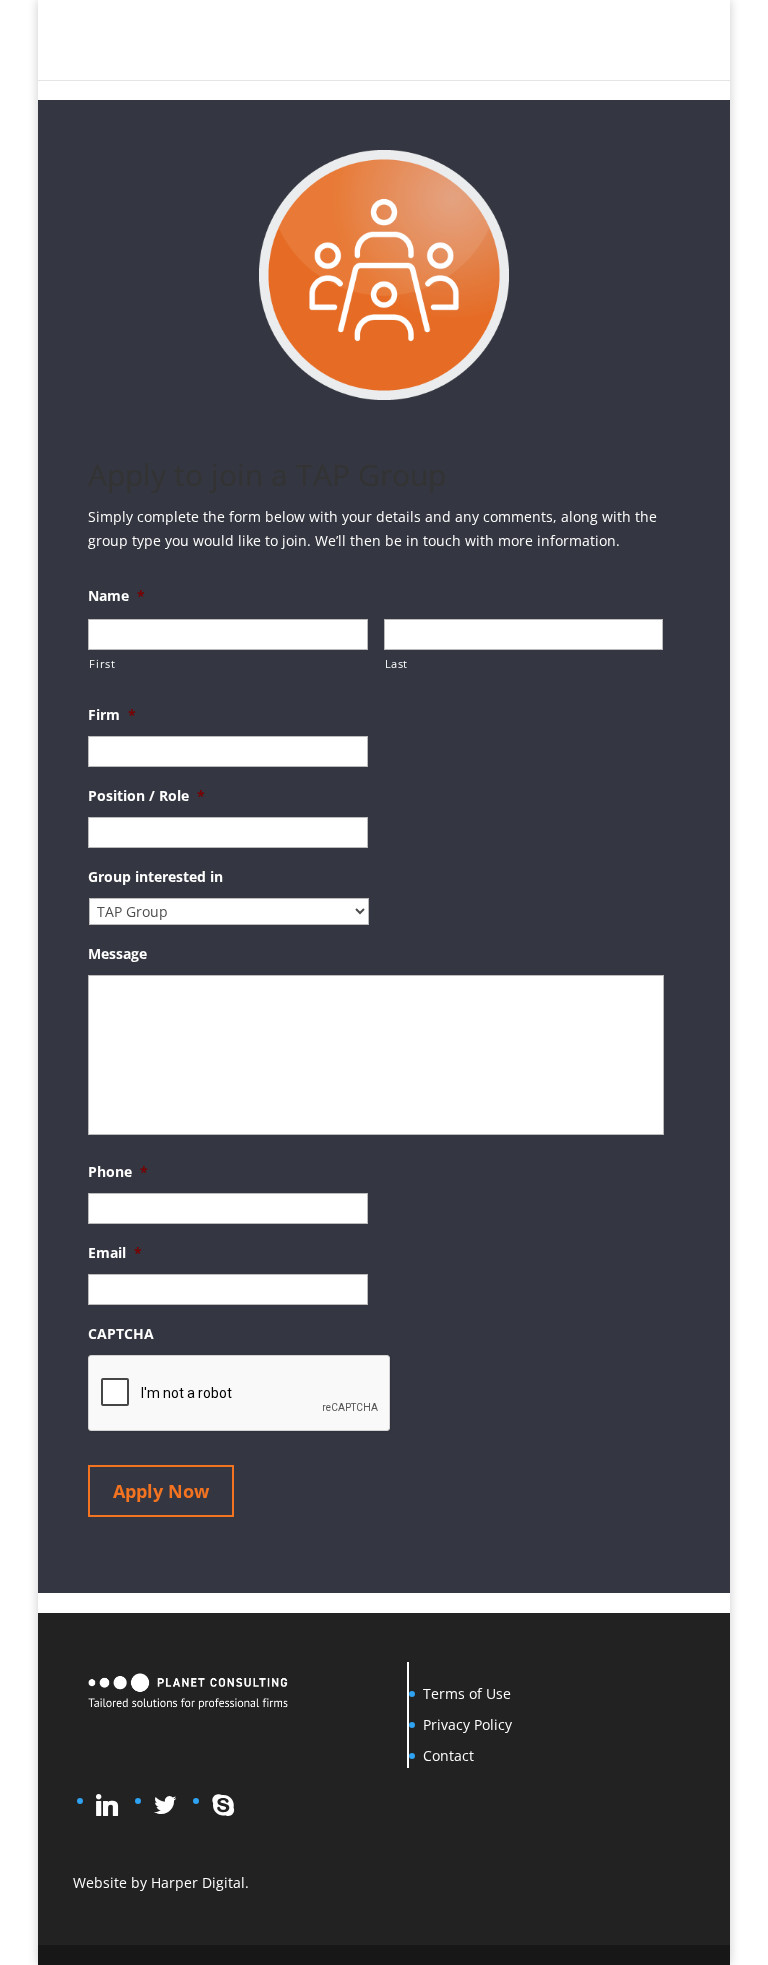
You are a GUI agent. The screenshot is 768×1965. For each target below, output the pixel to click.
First (102, 663)
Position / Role (146, 796)
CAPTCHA (121, 1334)
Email (115, 1253)
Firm (112, 715)
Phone (118, 1172)
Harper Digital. (200, 1882)
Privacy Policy (467, 1724)
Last (397, 663)
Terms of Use (467, 1693)
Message (117, 954)
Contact (448, 1755)
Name (116, 596)
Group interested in (155, 877)
